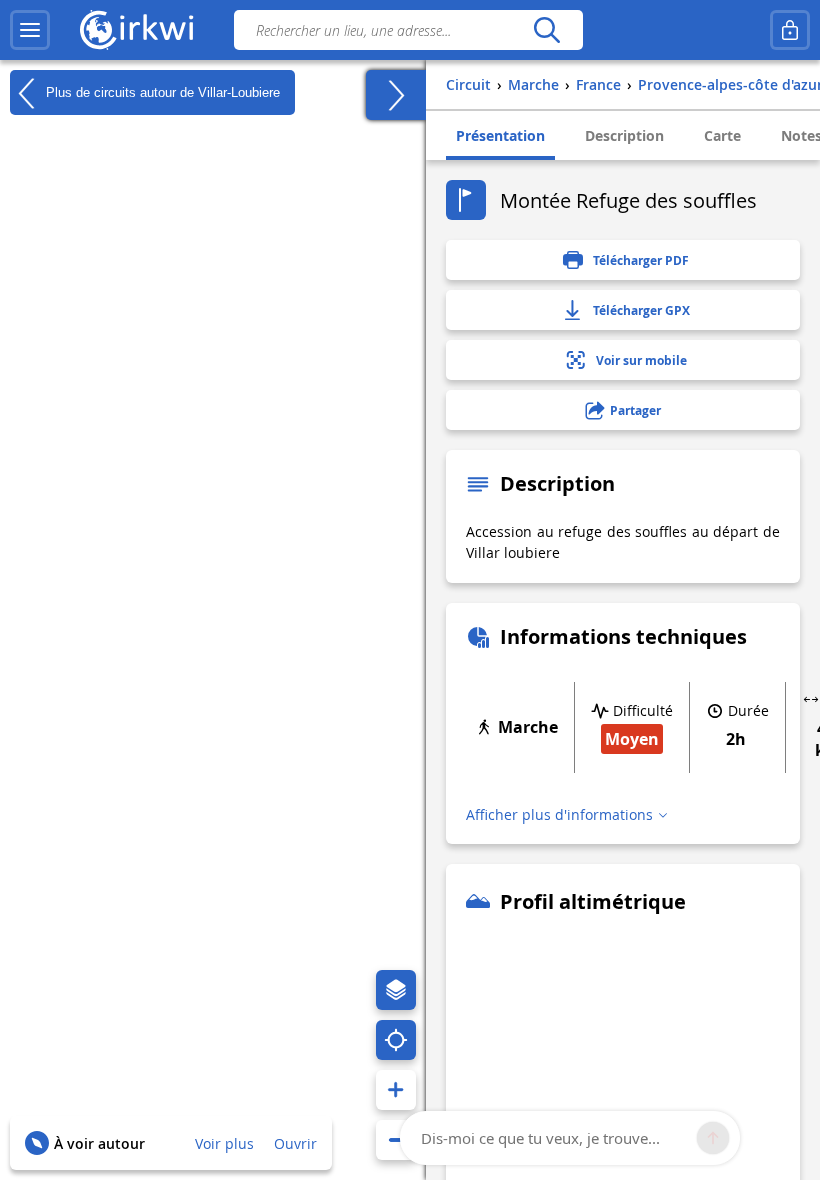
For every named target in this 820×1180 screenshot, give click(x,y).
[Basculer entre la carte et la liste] (396, 95)
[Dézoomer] (396, 1140)
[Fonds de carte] (396, 990)
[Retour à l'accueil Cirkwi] (137, 30)
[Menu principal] (30, 30)
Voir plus (224, 1143)
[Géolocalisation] (396, 1040)
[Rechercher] (546, 30)
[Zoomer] (396, 1090)
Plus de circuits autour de (161, 91)
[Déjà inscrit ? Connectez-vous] (790, 30)
